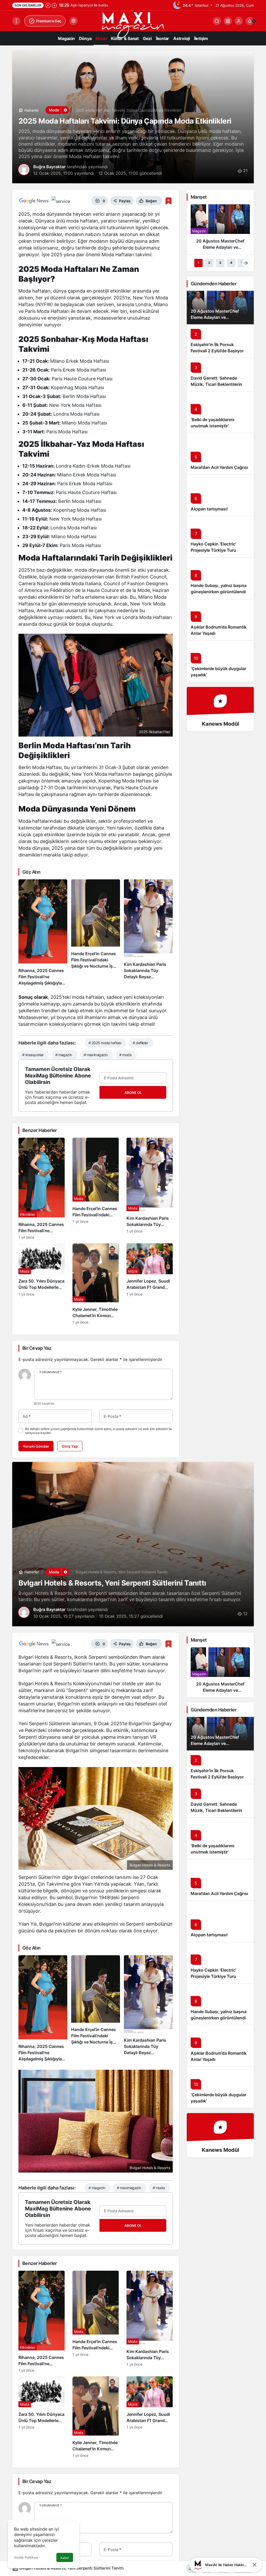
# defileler (140, 1043)
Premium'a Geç (49, 21)
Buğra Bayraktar (49, 167)
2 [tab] (209, 263)
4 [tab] (231, 263)
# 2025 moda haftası (105, 1043)
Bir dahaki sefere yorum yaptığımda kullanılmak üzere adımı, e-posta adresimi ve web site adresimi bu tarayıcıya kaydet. (99, 1431)
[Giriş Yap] (239, 21)
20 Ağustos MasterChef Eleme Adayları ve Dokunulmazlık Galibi (215, 317)
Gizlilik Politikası (26, 2557)
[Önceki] (48, 5)
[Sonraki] (54, 5)
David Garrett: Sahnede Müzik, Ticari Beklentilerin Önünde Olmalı (216, 384)
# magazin (64, 1055)
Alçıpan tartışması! (209, 509)
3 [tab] (220, 263)
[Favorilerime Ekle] (168, 201)
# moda (125, 1055)
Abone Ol (133, 1093)
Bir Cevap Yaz (37, 1348)
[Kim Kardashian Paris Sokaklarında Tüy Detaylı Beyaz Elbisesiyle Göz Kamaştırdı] (148, 933)
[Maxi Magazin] (133, 25)
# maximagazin (96, 1055)
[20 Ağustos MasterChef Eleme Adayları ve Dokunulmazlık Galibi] (220, 229)
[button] (228, 21)
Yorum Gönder (36, 1446)
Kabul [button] (65, 2558)
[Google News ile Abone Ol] (34, 201)
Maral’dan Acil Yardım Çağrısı (219, 467)
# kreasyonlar (33, 1055)
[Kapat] (255, 2565)
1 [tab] (198, 263)
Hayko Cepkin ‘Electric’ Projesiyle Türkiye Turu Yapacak (213, 550)
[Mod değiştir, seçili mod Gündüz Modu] (74, 21)
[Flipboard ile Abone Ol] (61, 201)
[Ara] (217, 21)
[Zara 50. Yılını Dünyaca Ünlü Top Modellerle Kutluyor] (42, 1284)
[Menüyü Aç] (16, 21)
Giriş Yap (70, 1446)
